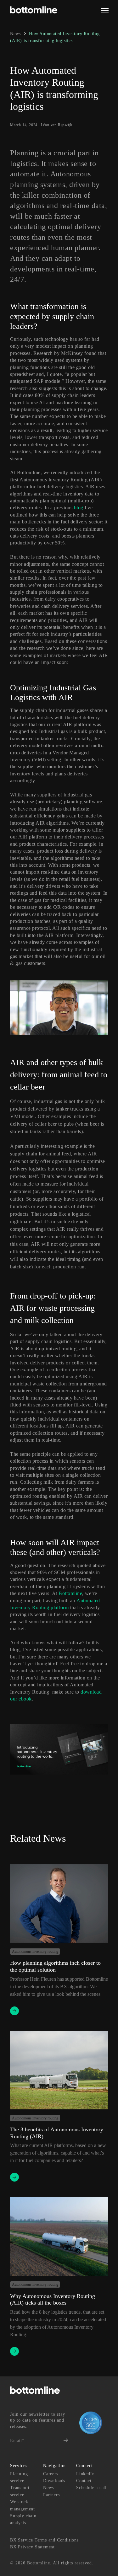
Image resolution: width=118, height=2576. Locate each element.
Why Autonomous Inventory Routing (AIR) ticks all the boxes (53, 2300)
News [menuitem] (48, 2488)
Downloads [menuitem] (54, 2481)
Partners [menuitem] (51, 2495)
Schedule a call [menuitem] (91, 2488)
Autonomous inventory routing (35, 1952)
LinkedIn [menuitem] (85, 2474)
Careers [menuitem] (51, 2474)
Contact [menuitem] (84, 2481)
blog (79, 508)
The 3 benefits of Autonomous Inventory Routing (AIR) (57, 2133)
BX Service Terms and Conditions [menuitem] (44, 2540)
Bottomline (70, 1593)
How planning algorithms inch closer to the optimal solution (55, 1966)
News (16, 34)
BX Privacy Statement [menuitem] (32, 2547)
